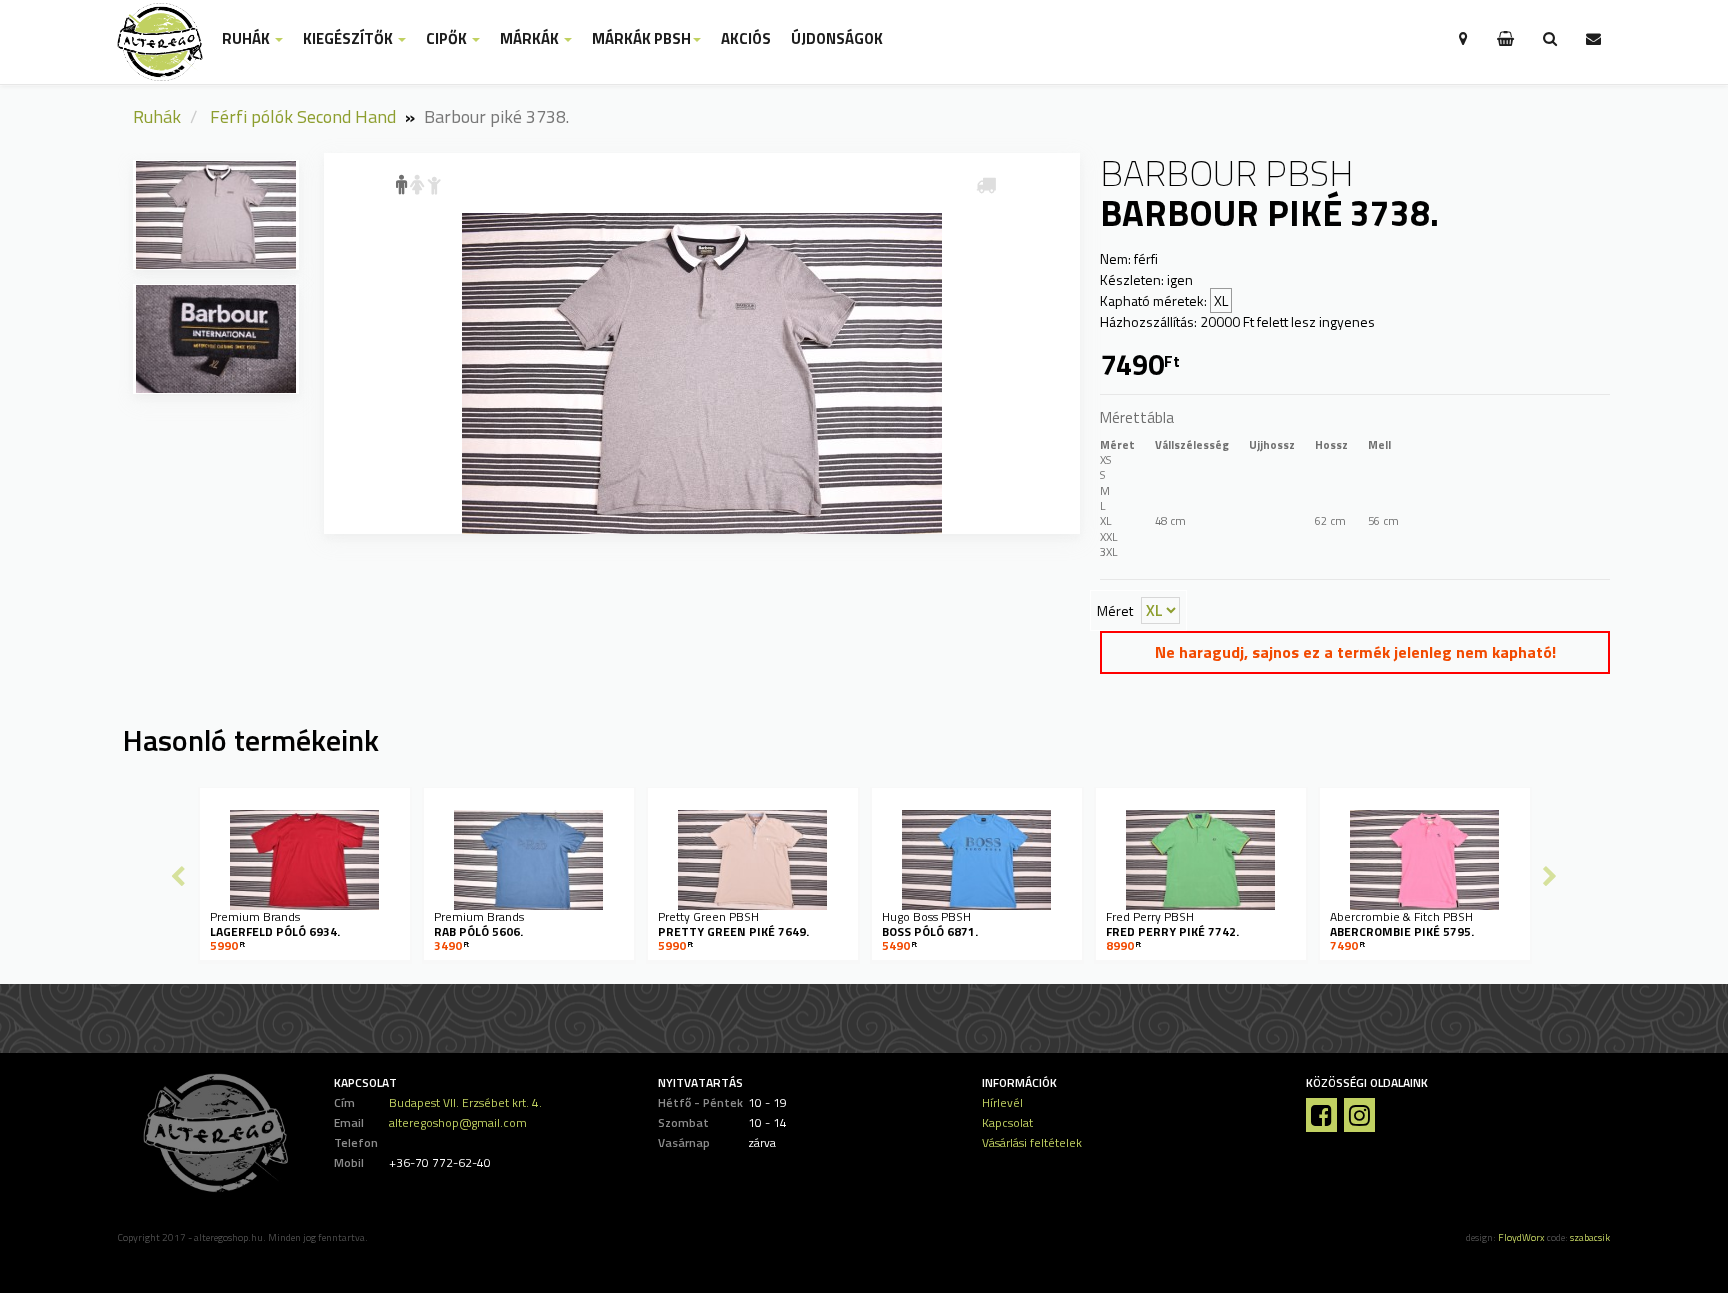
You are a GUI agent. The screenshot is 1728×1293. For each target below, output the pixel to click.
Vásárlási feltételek (1032, 1142)
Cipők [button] (448, 39)
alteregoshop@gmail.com (458, 1122)
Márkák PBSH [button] (641, 39)
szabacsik (1590, 1237)
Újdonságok (837, 39)
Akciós (746, 39)
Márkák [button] (531, 39)
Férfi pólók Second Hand (303, 116)
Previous (178, 876)
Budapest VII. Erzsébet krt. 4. (465, 1102)
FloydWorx (1521, 1237)
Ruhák (157, 116)
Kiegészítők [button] (349, 39)
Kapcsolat (1007, 1122)
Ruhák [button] (247, 39)
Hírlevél (1002, 1102)
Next (1550, 876)
